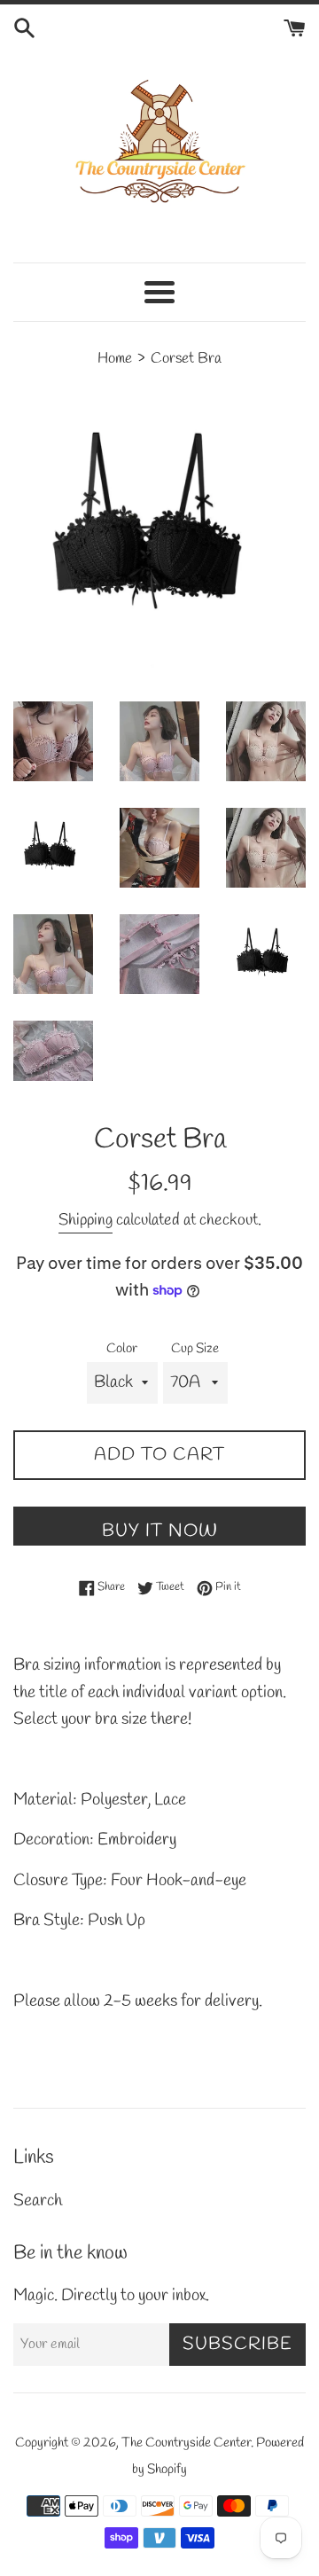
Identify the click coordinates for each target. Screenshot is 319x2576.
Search (38, 2201)
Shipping (86, 1220)
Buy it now (160, 1531)
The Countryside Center (186, 2443)
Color (122, 1349)
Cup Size (195, 1349)
